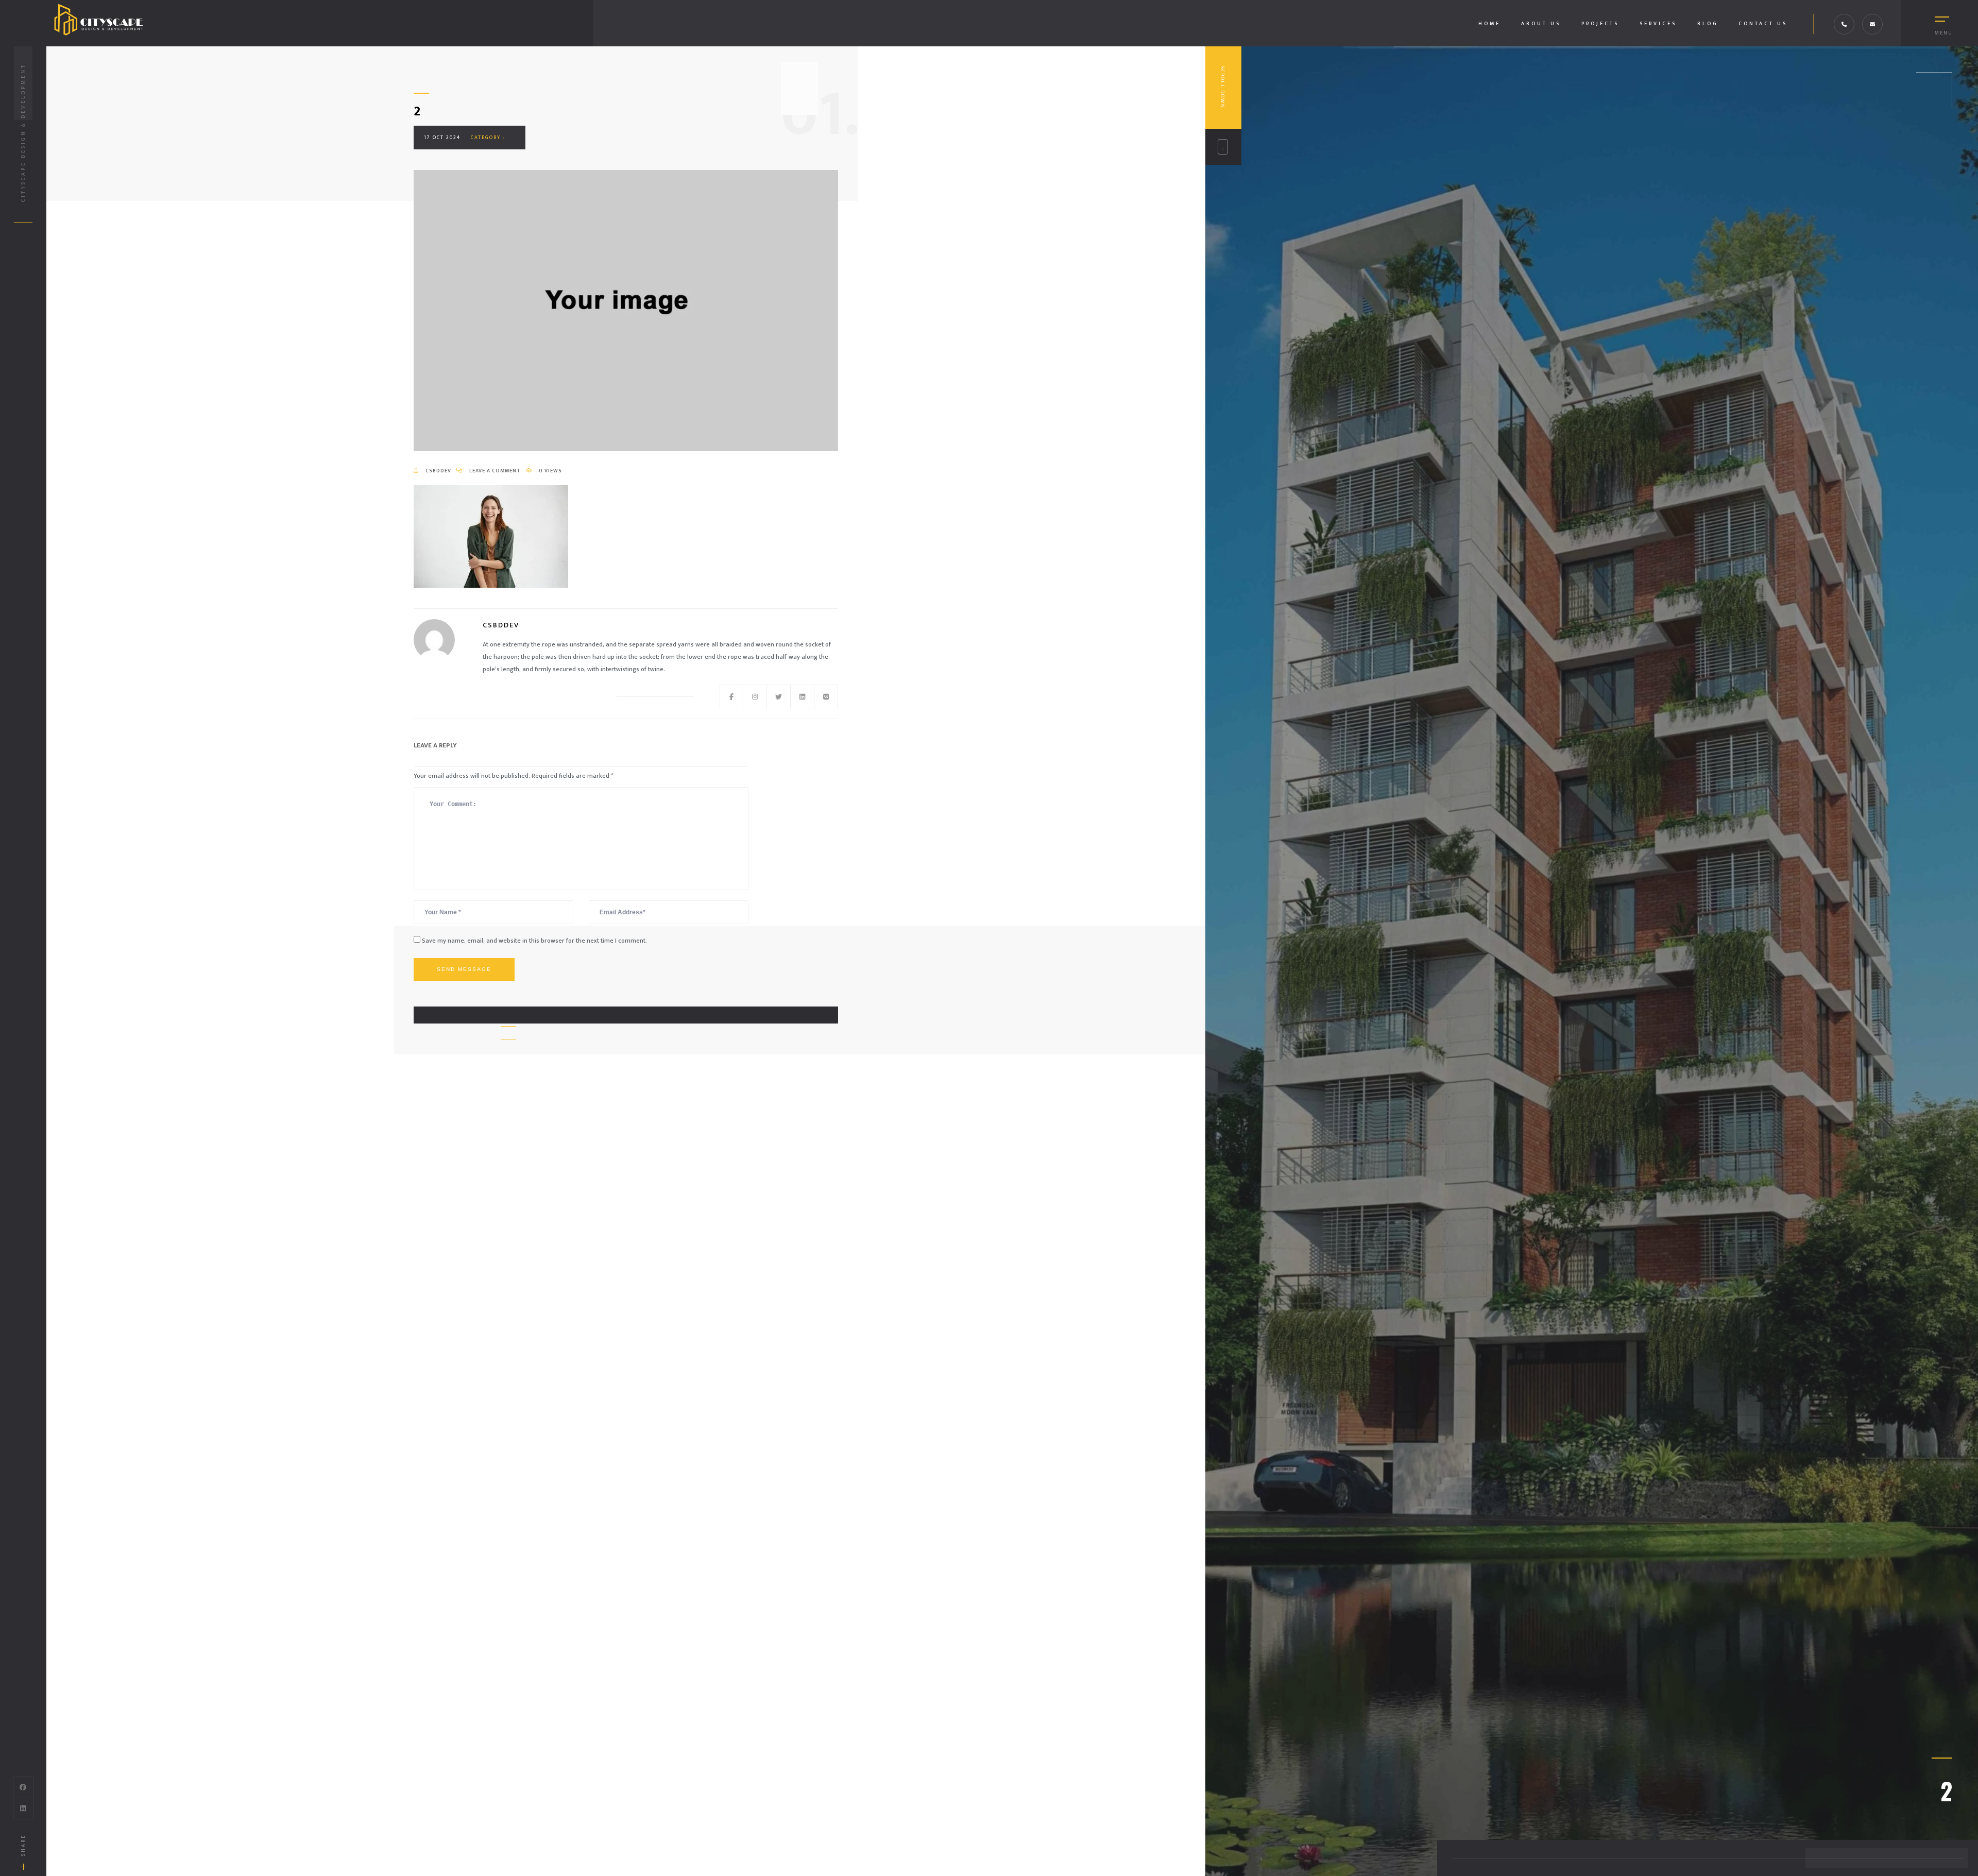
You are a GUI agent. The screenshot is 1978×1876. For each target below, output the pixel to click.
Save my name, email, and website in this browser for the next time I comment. (534, 941)
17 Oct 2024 (442, 138)
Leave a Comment (495, 471)
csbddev (438, 471)
